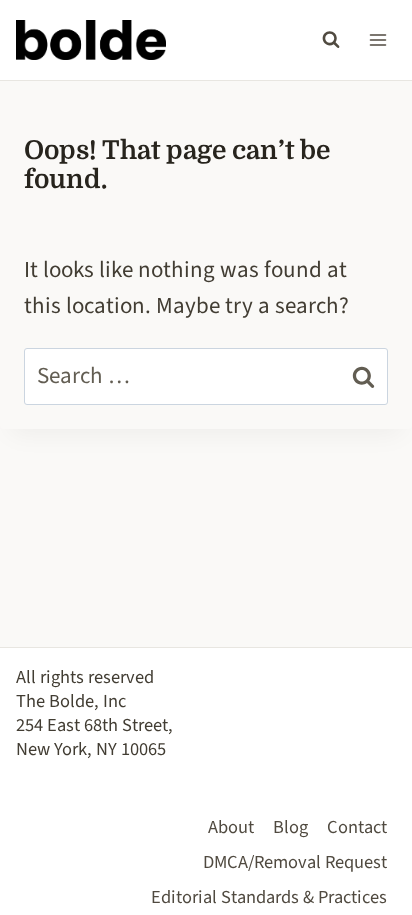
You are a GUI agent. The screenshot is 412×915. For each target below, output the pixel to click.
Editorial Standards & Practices (269, 897)
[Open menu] (377, 39)
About (231, 827)
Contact (357, 827)
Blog (290, 827)
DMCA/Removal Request (295, 862)
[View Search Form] (331, 40)
